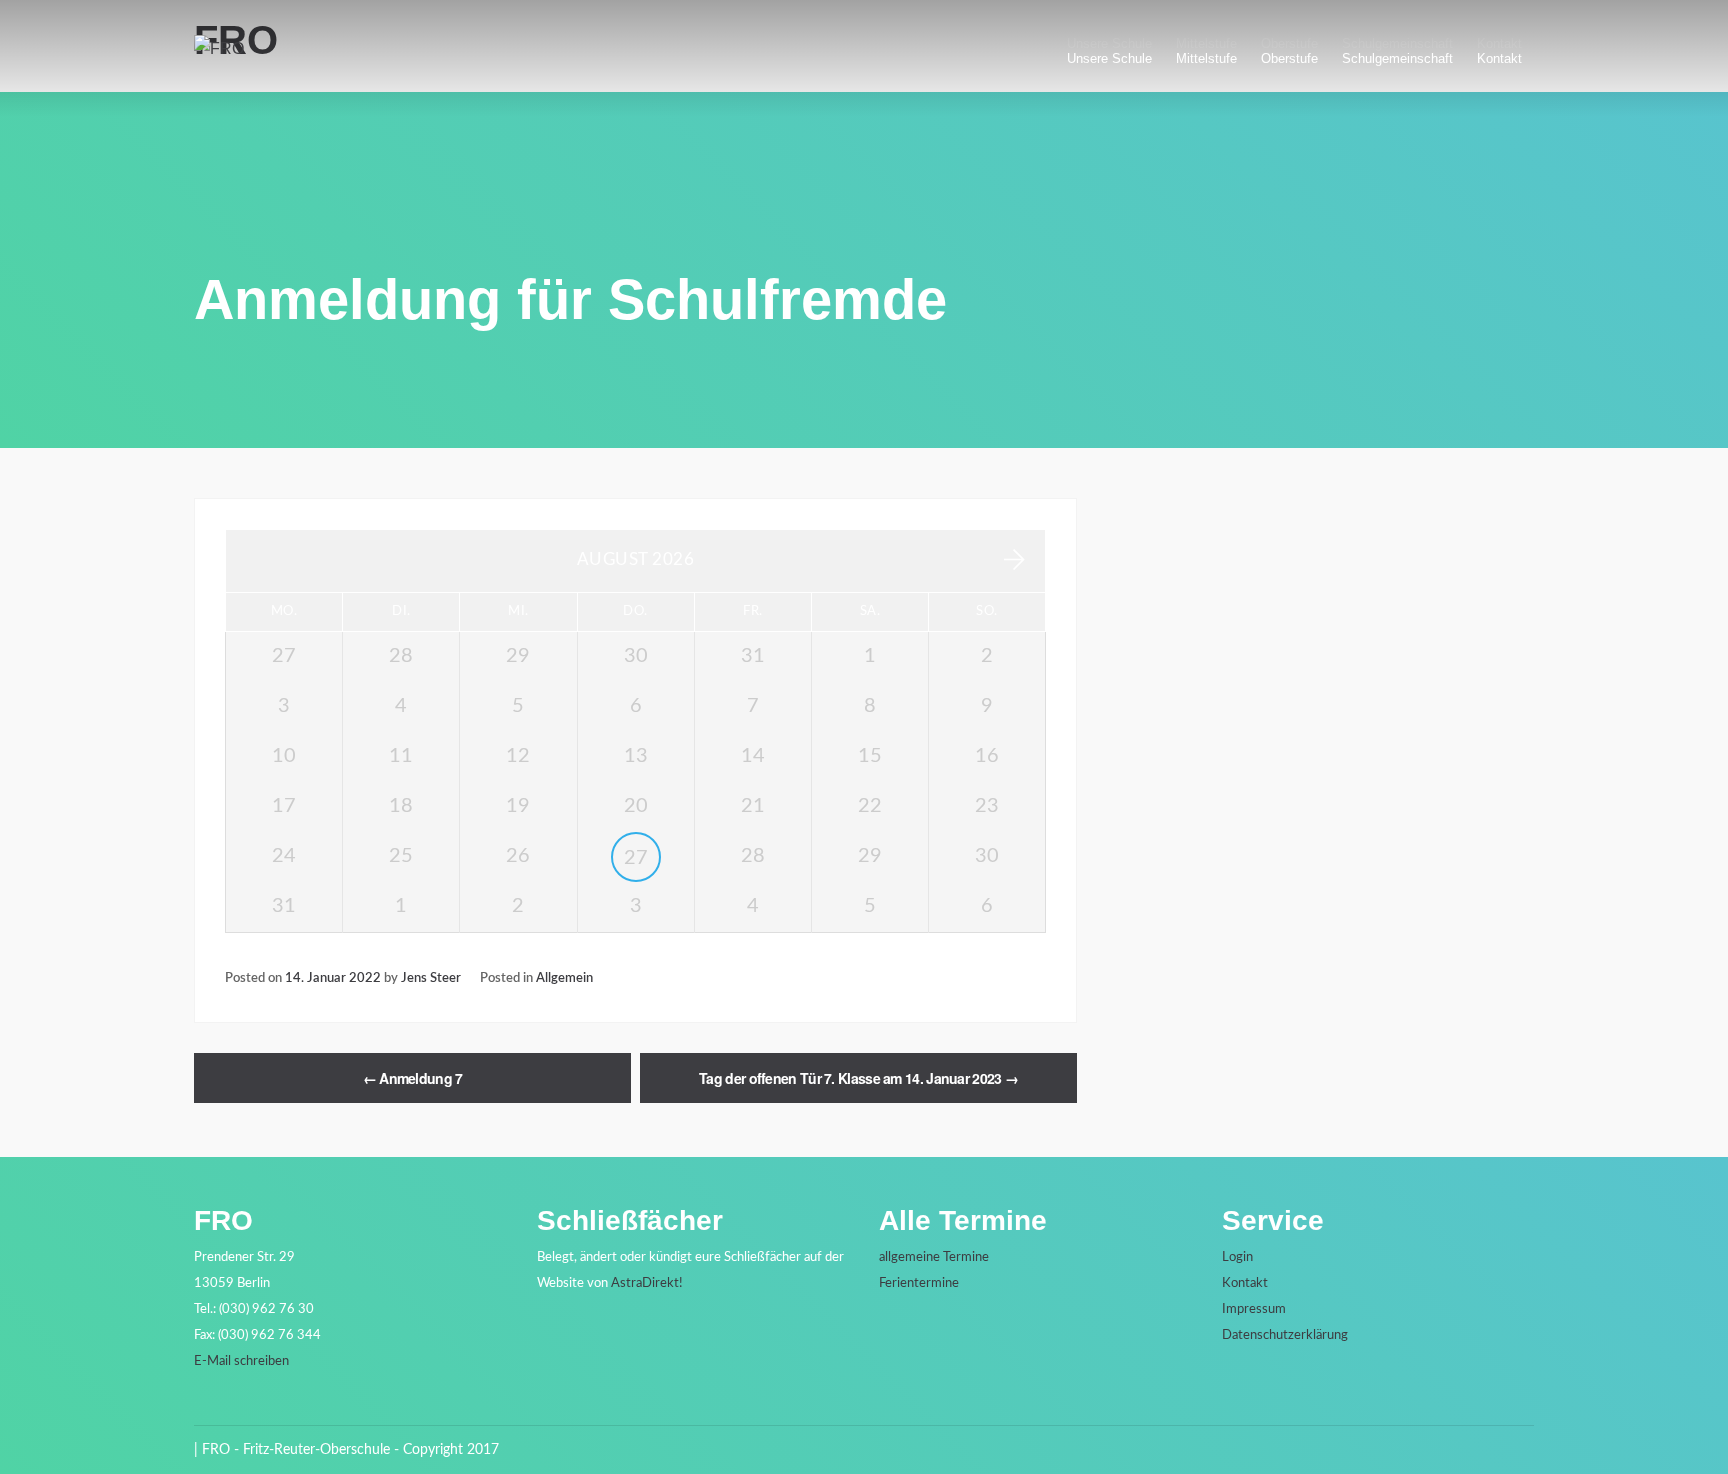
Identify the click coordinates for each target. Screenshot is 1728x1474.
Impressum (1254, 1309)
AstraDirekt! (647, 1283)
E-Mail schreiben (241, 1361)
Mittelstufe (1206, 58)
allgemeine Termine (934, 1257)
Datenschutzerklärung (1285, 1335)
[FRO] (219, 48)
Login (1237, 1257)
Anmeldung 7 (413, 1078)
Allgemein (564, 978)
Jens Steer (431, 978)
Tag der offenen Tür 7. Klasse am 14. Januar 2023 (858, 1078)
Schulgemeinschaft (1397, 58)
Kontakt (1499, 58)
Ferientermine (919, 1283)
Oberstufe (1289, 58)
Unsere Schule (1109, 58)
